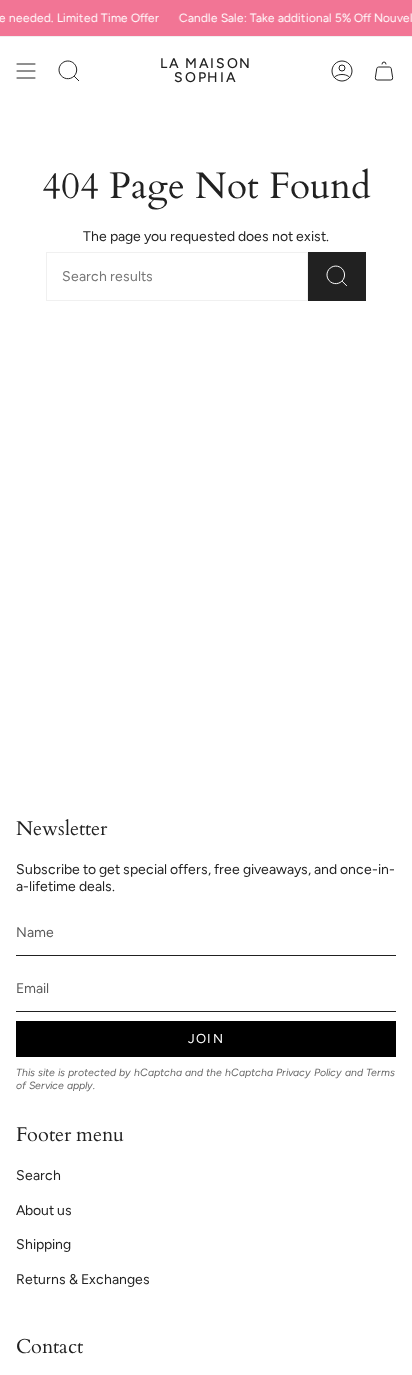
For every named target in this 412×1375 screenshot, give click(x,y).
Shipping (43, 1244)
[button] (69, 71)
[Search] (337, 276)
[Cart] (384, 71)
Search (38, 1175)
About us (44, 1210)
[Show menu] (26, 71)
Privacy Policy (309, 1072)
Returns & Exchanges (83, 1279)
